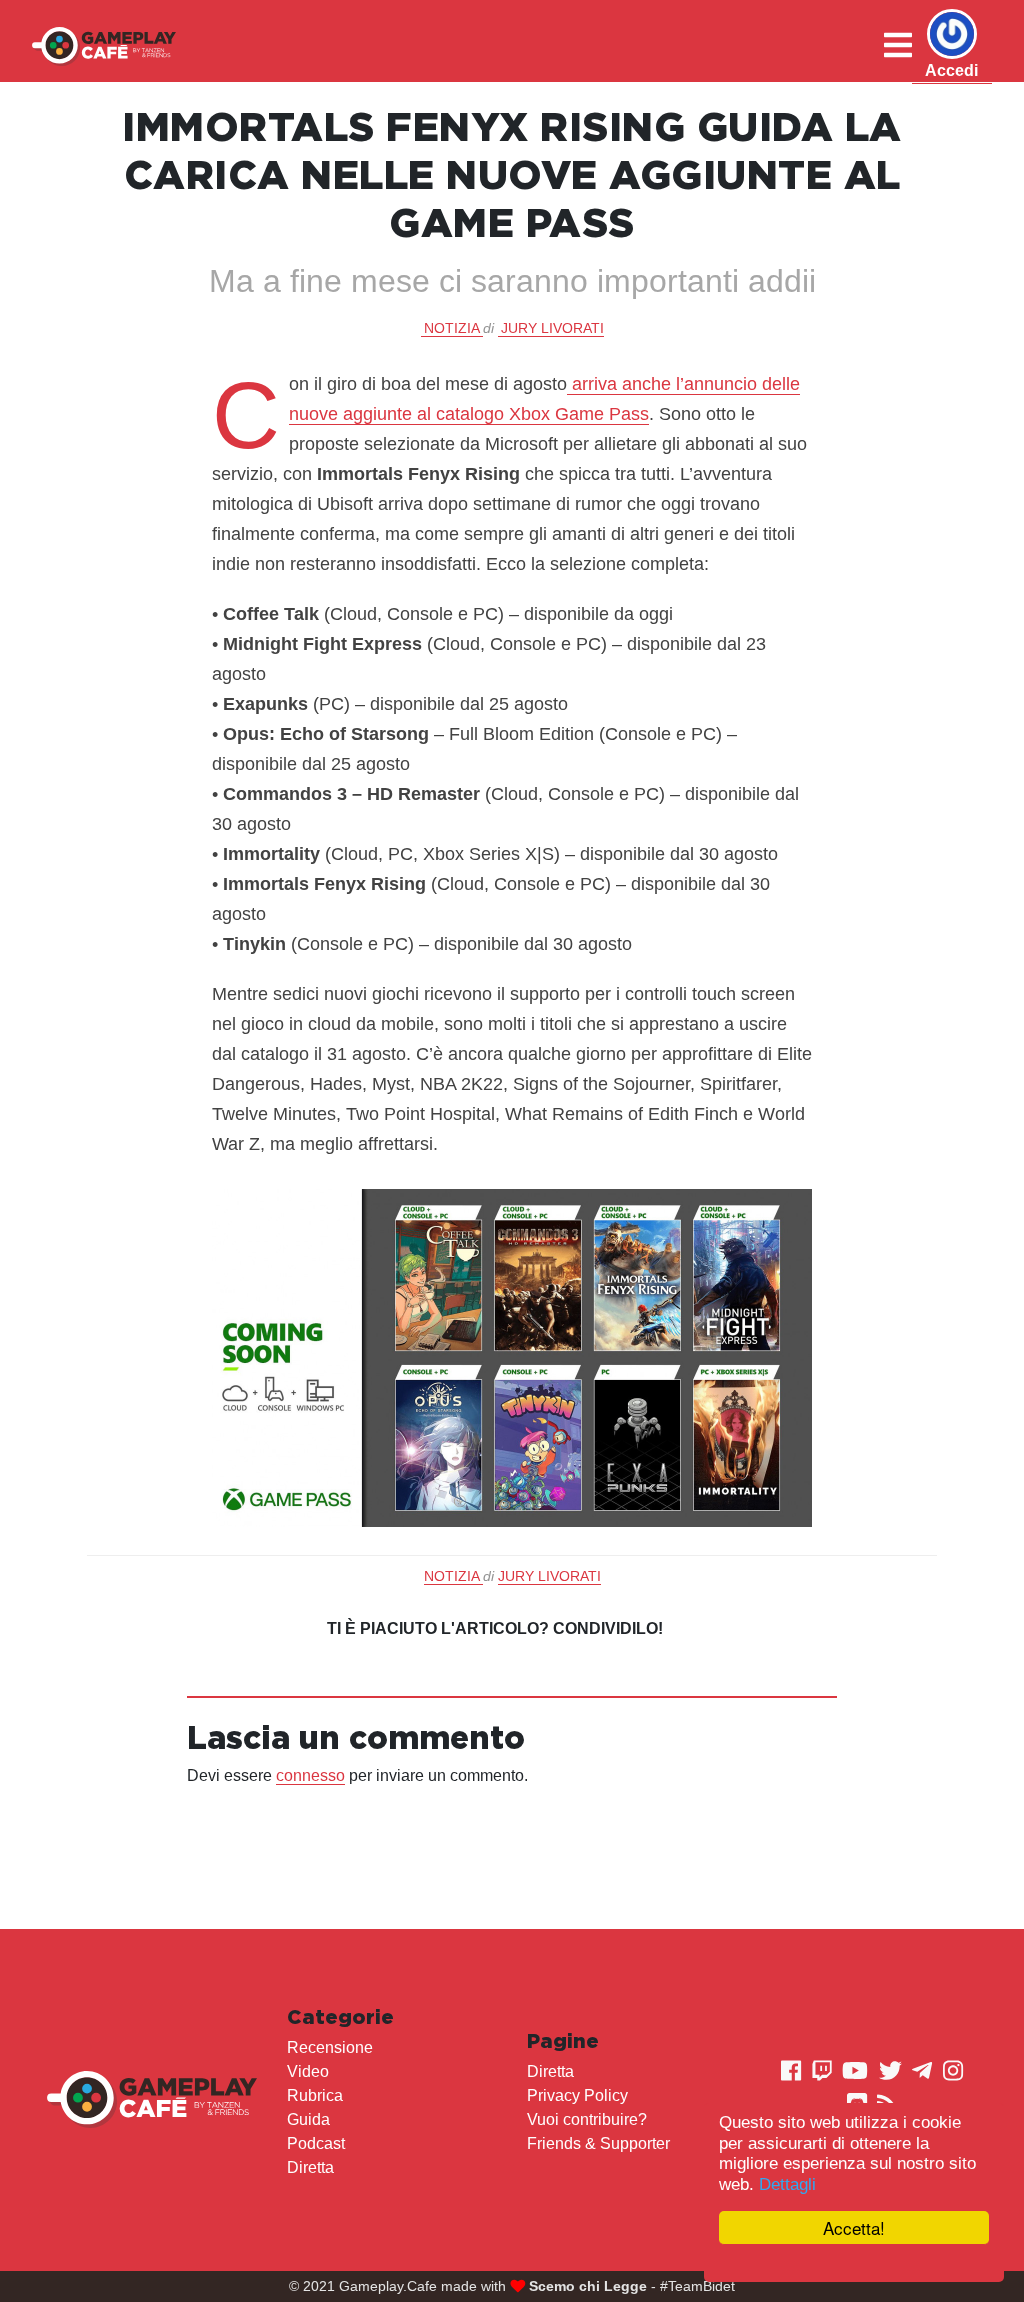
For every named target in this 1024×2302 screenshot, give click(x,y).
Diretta (310, 2167)
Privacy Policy (577, 2095)
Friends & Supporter (598, 2143)
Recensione (330, 2047)
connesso (310, 1775)
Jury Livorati (552, 328)
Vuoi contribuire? (587, 2119)
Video (308, 2071)
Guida (308, 2119)
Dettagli (787, 2184)
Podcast (316, 2143)
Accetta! (854, 2227)
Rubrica (315, 2095)
